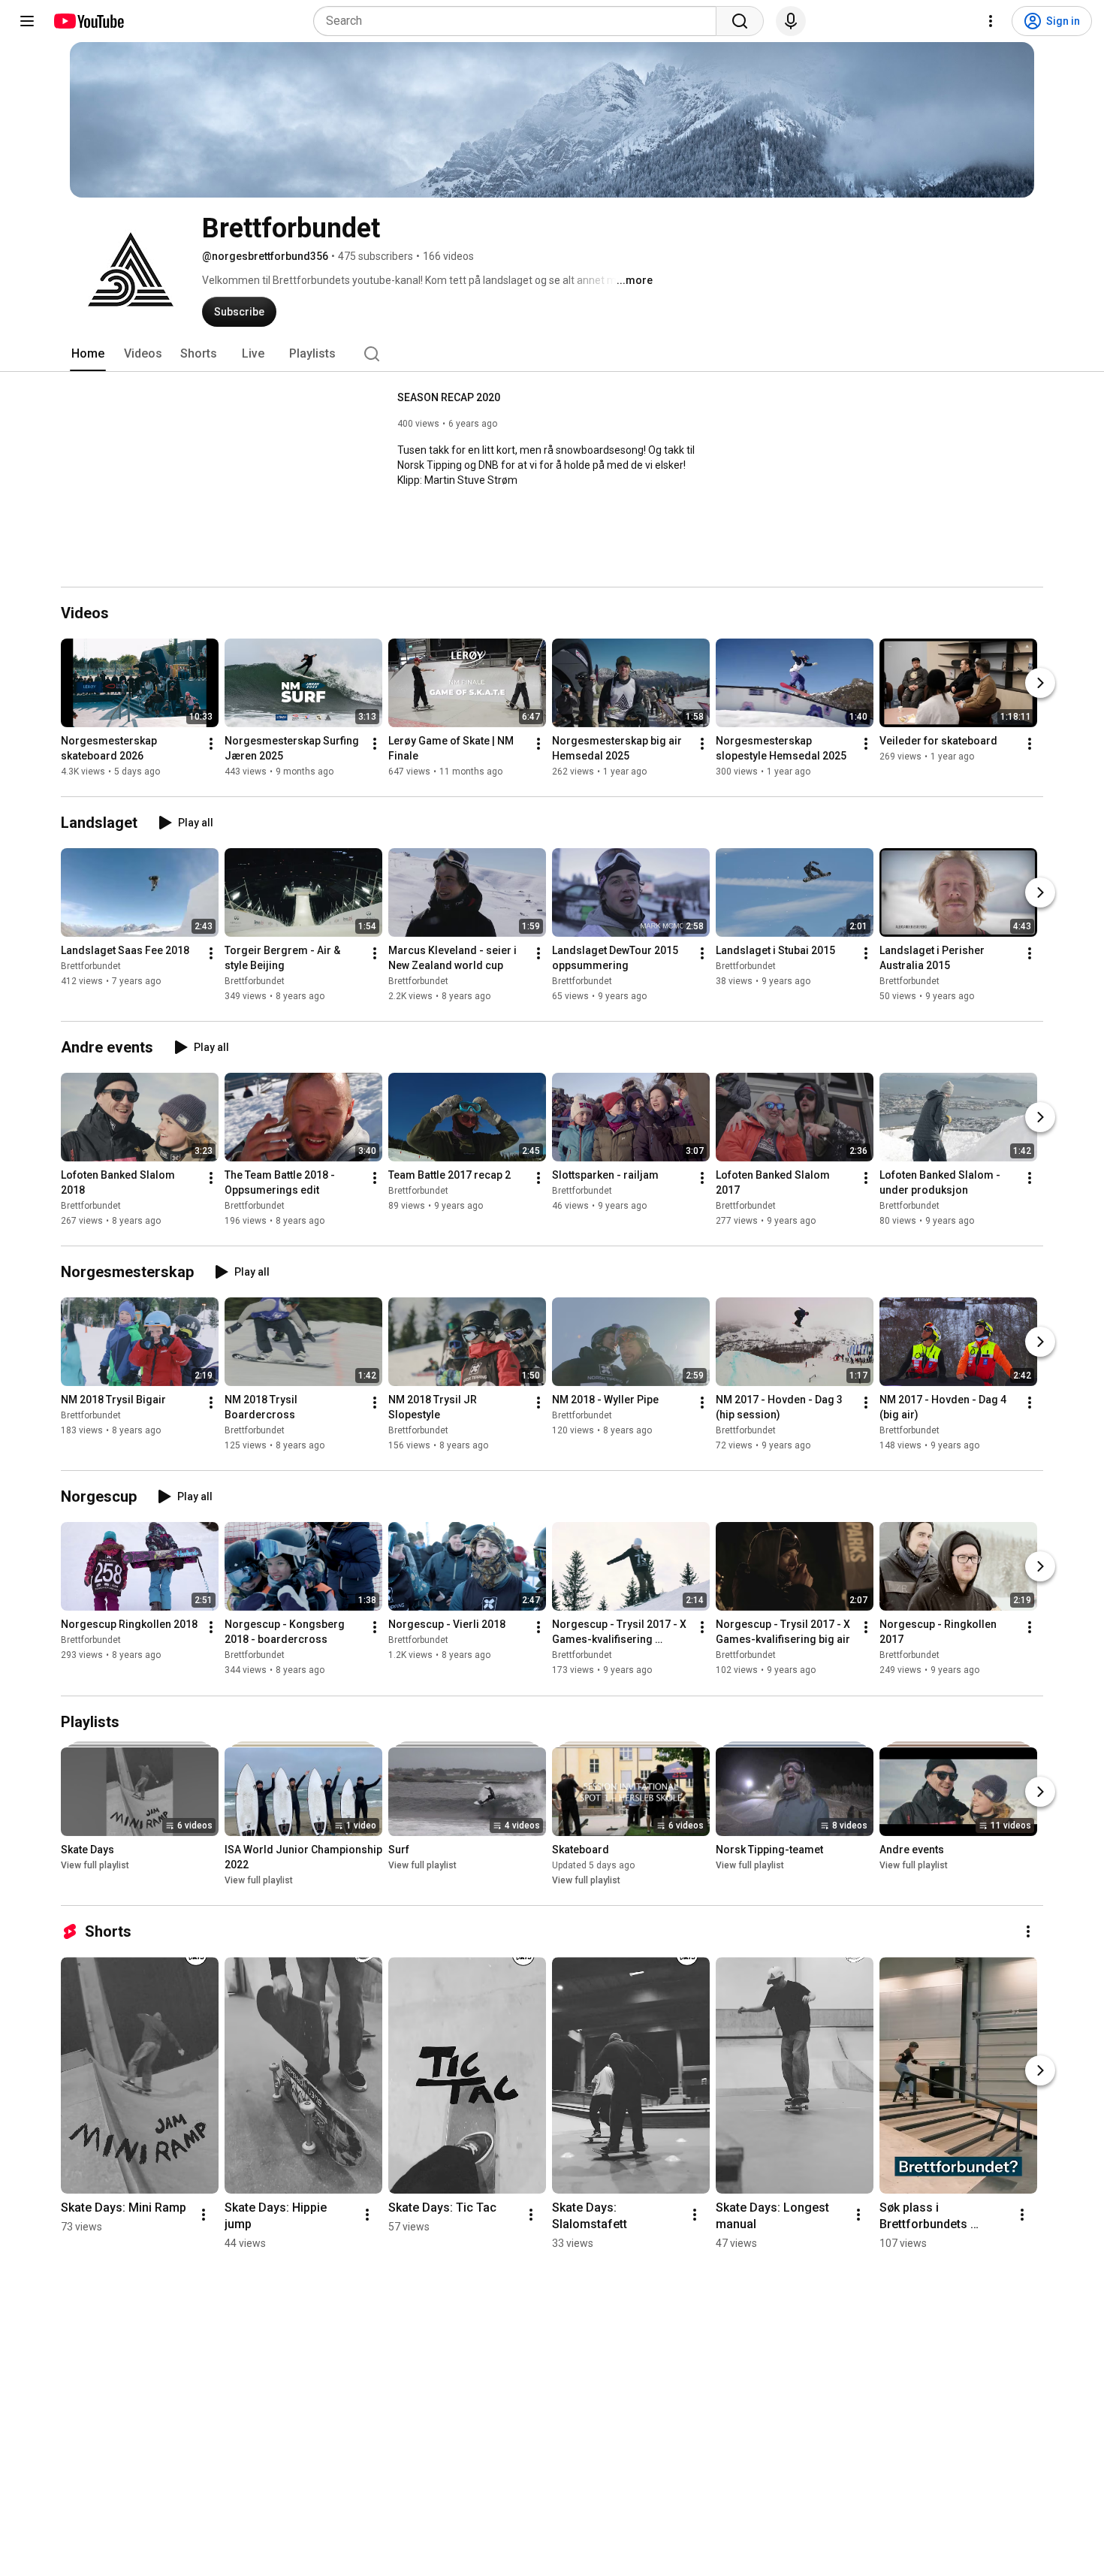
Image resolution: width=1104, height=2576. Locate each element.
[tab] (88, 354)
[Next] (1040, 683)
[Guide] (27, 21)
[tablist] (552, 354)
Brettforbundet (91, 966)
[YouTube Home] (88, 21)
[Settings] (991, 21)
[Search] (740, 21)
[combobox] (519, 21)
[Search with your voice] (791, 21)
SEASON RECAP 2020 (449, 397)
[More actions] (211, 744)
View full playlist (95, 1865)
